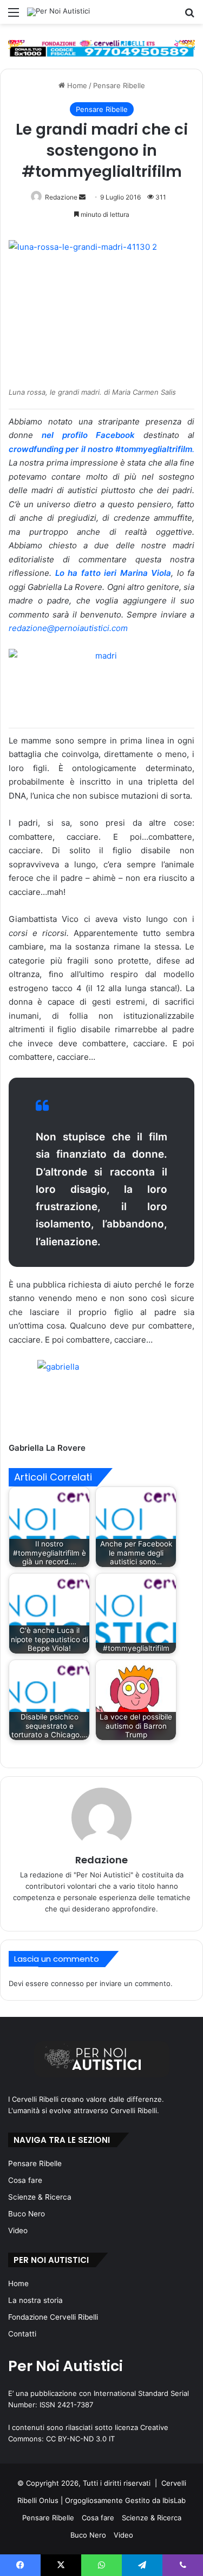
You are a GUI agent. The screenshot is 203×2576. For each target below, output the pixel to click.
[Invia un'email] (82, 197)
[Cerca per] (189, 16)
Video (18, 2230)
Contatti (22, 2334)
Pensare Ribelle (119, 85)
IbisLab (174, 2500)
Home (76, 85)
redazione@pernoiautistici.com (68, 628)
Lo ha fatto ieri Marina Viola (113, 573)
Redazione (61, 197)
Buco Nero (27, 2214)
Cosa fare (25, 2180)
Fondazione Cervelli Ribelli (53, 2317)
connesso (67, 1983)
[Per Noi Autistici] (58, 12)
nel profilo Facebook (93, 435)
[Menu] (14, 16)
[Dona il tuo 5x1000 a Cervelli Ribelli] (101, 48)
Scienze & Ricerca (40, 2197)
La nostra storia (35, 2300)
